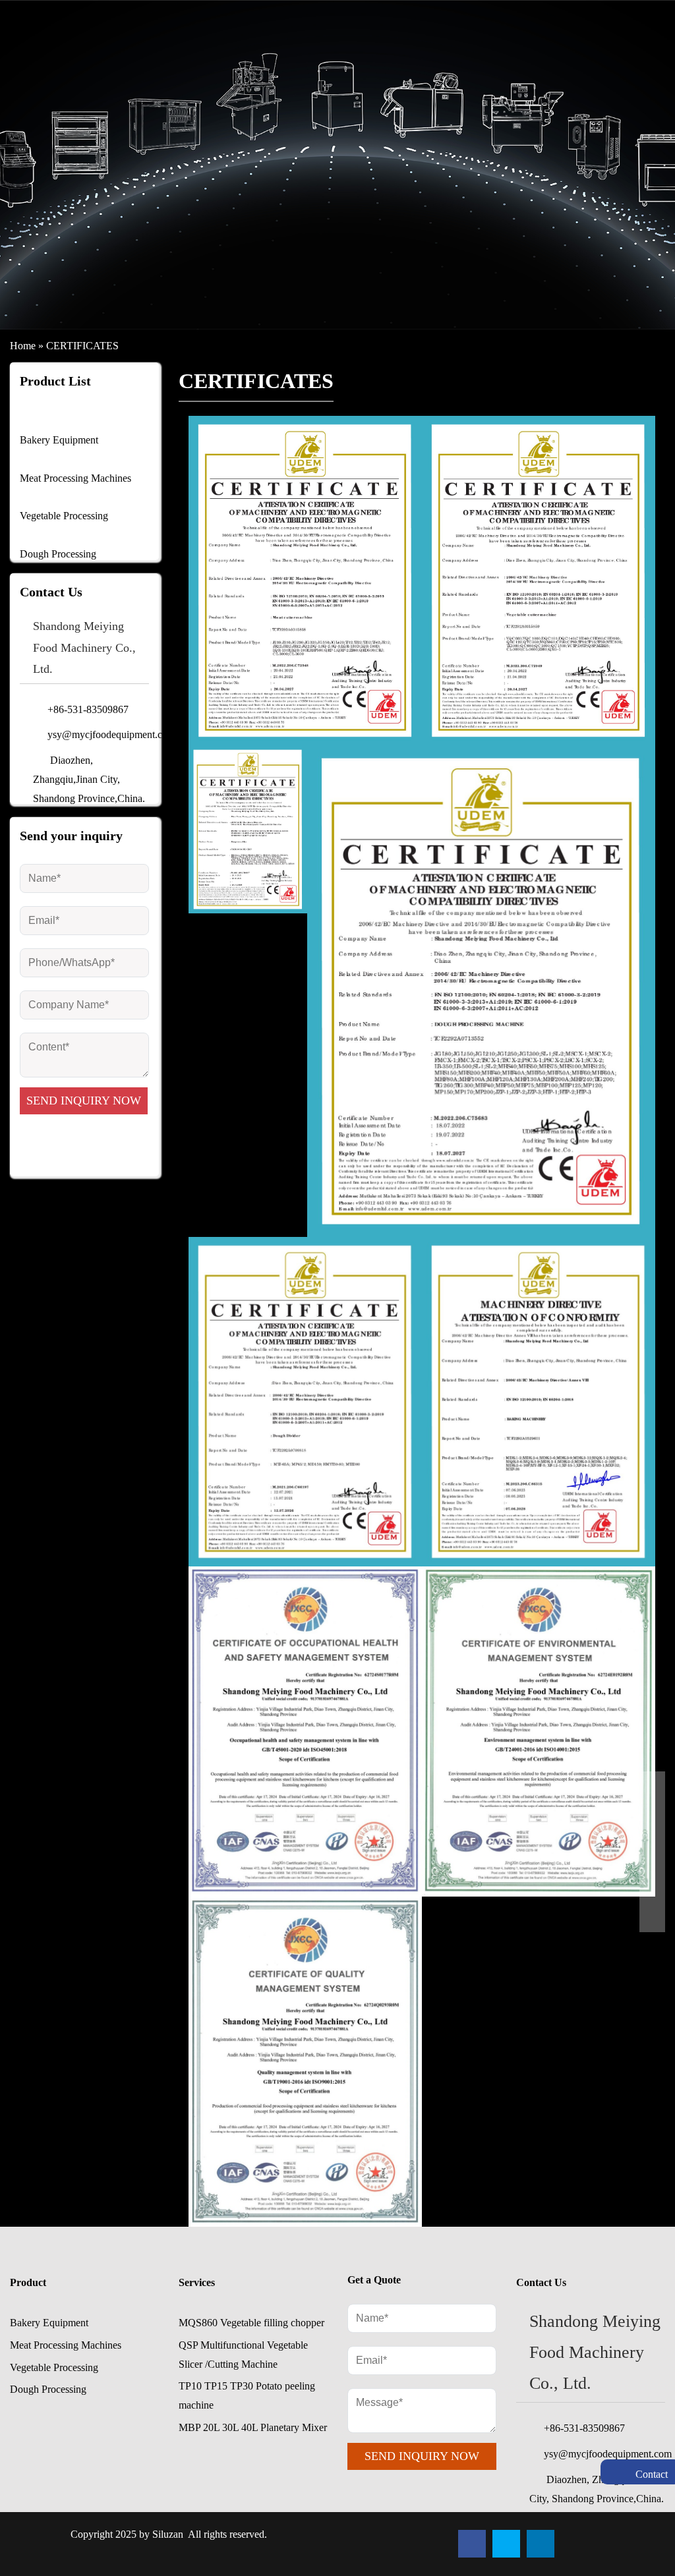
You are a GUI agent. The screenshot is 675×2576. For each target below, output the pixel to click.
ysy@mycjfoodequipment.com (98, 734)
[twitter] (506, 2544)
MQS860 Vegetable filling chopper (251, 2323)
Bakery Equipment (59, 440)
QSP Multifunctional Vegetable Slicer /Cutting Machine (243, 2355)
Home (23, 346)
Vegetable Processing (64, 516)
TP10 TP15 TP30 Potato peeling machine (247, 2395)
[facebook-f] (472, 2544)
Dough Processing (58, 554)
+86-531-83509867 (584, 2428)
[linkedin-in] (541, 2544)
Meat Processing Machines (75, 478)
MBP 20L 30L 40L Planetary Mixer (253, 2427)
